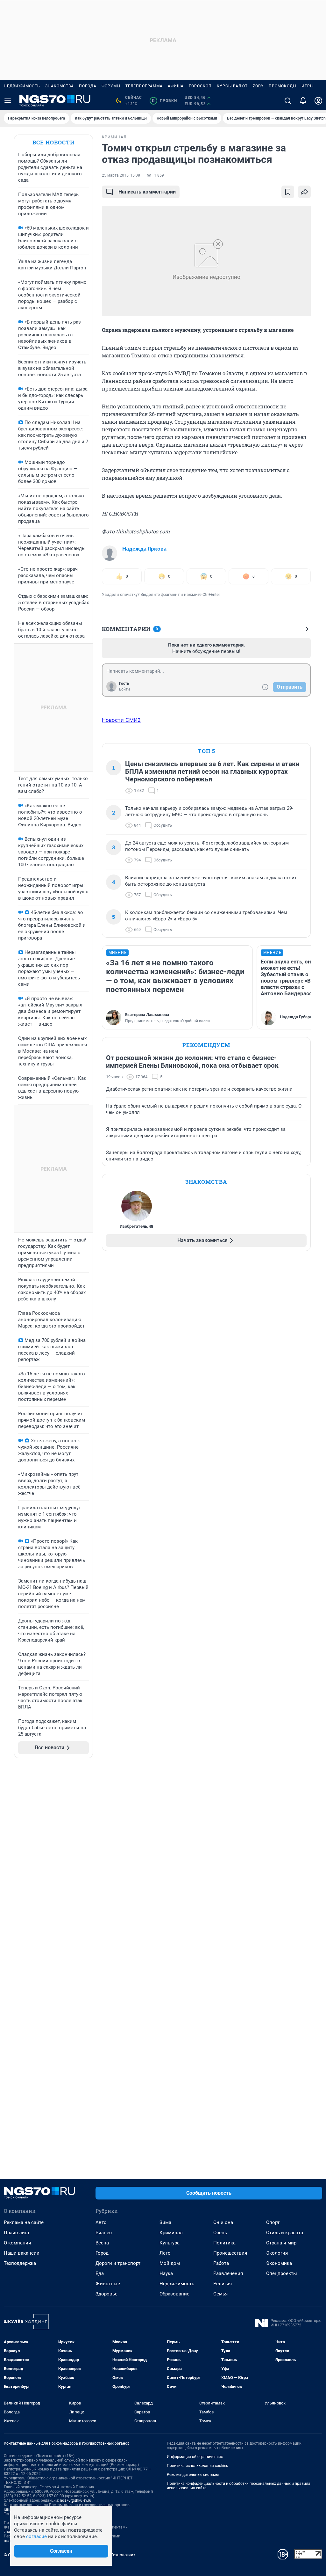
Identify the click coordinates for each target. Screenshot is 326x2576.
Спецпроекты (282, 2273)
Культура (170, 2243)
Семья (220, 2294)
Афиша (176, 86)
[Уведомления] (303, 101)
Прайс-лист (17, 2233)
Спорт (273, 2222)
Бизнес (104, 2233)
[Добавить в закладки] (288, 192)
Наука (166, 2273)
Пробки (164, 101)
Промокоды (283, 86)
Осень (220, 2233)
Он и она (223, 2222)
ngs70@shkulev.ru (76, 2500)
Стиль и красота (285, 2233)
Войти (124, 689)
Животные (108, 2284)
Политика (224, 2243)
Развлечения (228, 2273)
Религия (223, 2284)
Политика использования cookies (197, 2466)
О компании (18, 2243)
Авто (101, 2222)
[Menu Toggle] (8, 101)
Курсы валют (232, 86)
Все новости (53, 142)
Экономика (279, 2263)
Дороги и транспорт (118, 2263)
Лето (165, 2253)
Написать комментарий (147, 192)
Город (102, 2253)
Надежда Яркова (144, 549)
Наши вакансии (22, 2253)
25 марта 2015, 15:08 (121, 175)
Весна (102, 2243)
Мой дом (170, 2263)
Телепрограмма (144, 86)
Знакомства (60, 86)
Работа (221, 2263)
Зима (165, 2222)
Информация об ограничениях (195, 2457)
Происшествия (230, 2253)
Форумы (111, 86)
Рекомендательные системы (193, 2475)
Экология (277, 2253)
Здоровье (106, 2294)
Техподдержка (20, 2263)
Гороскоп (200, 86)
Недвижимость (22, 86)
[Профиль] (318, 101)
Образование (174, 2294)
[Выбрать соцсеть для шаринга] (304, 192)
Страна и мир (281, 2243)
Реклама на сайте (24, 2222)
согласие (36, 2536)
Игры (308, 86)
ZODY (258, 86)
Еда (100, 2273)
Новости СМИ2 (121, 720)
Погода (88, 86)
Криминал (171, 2233)
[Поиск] (288, 101)
